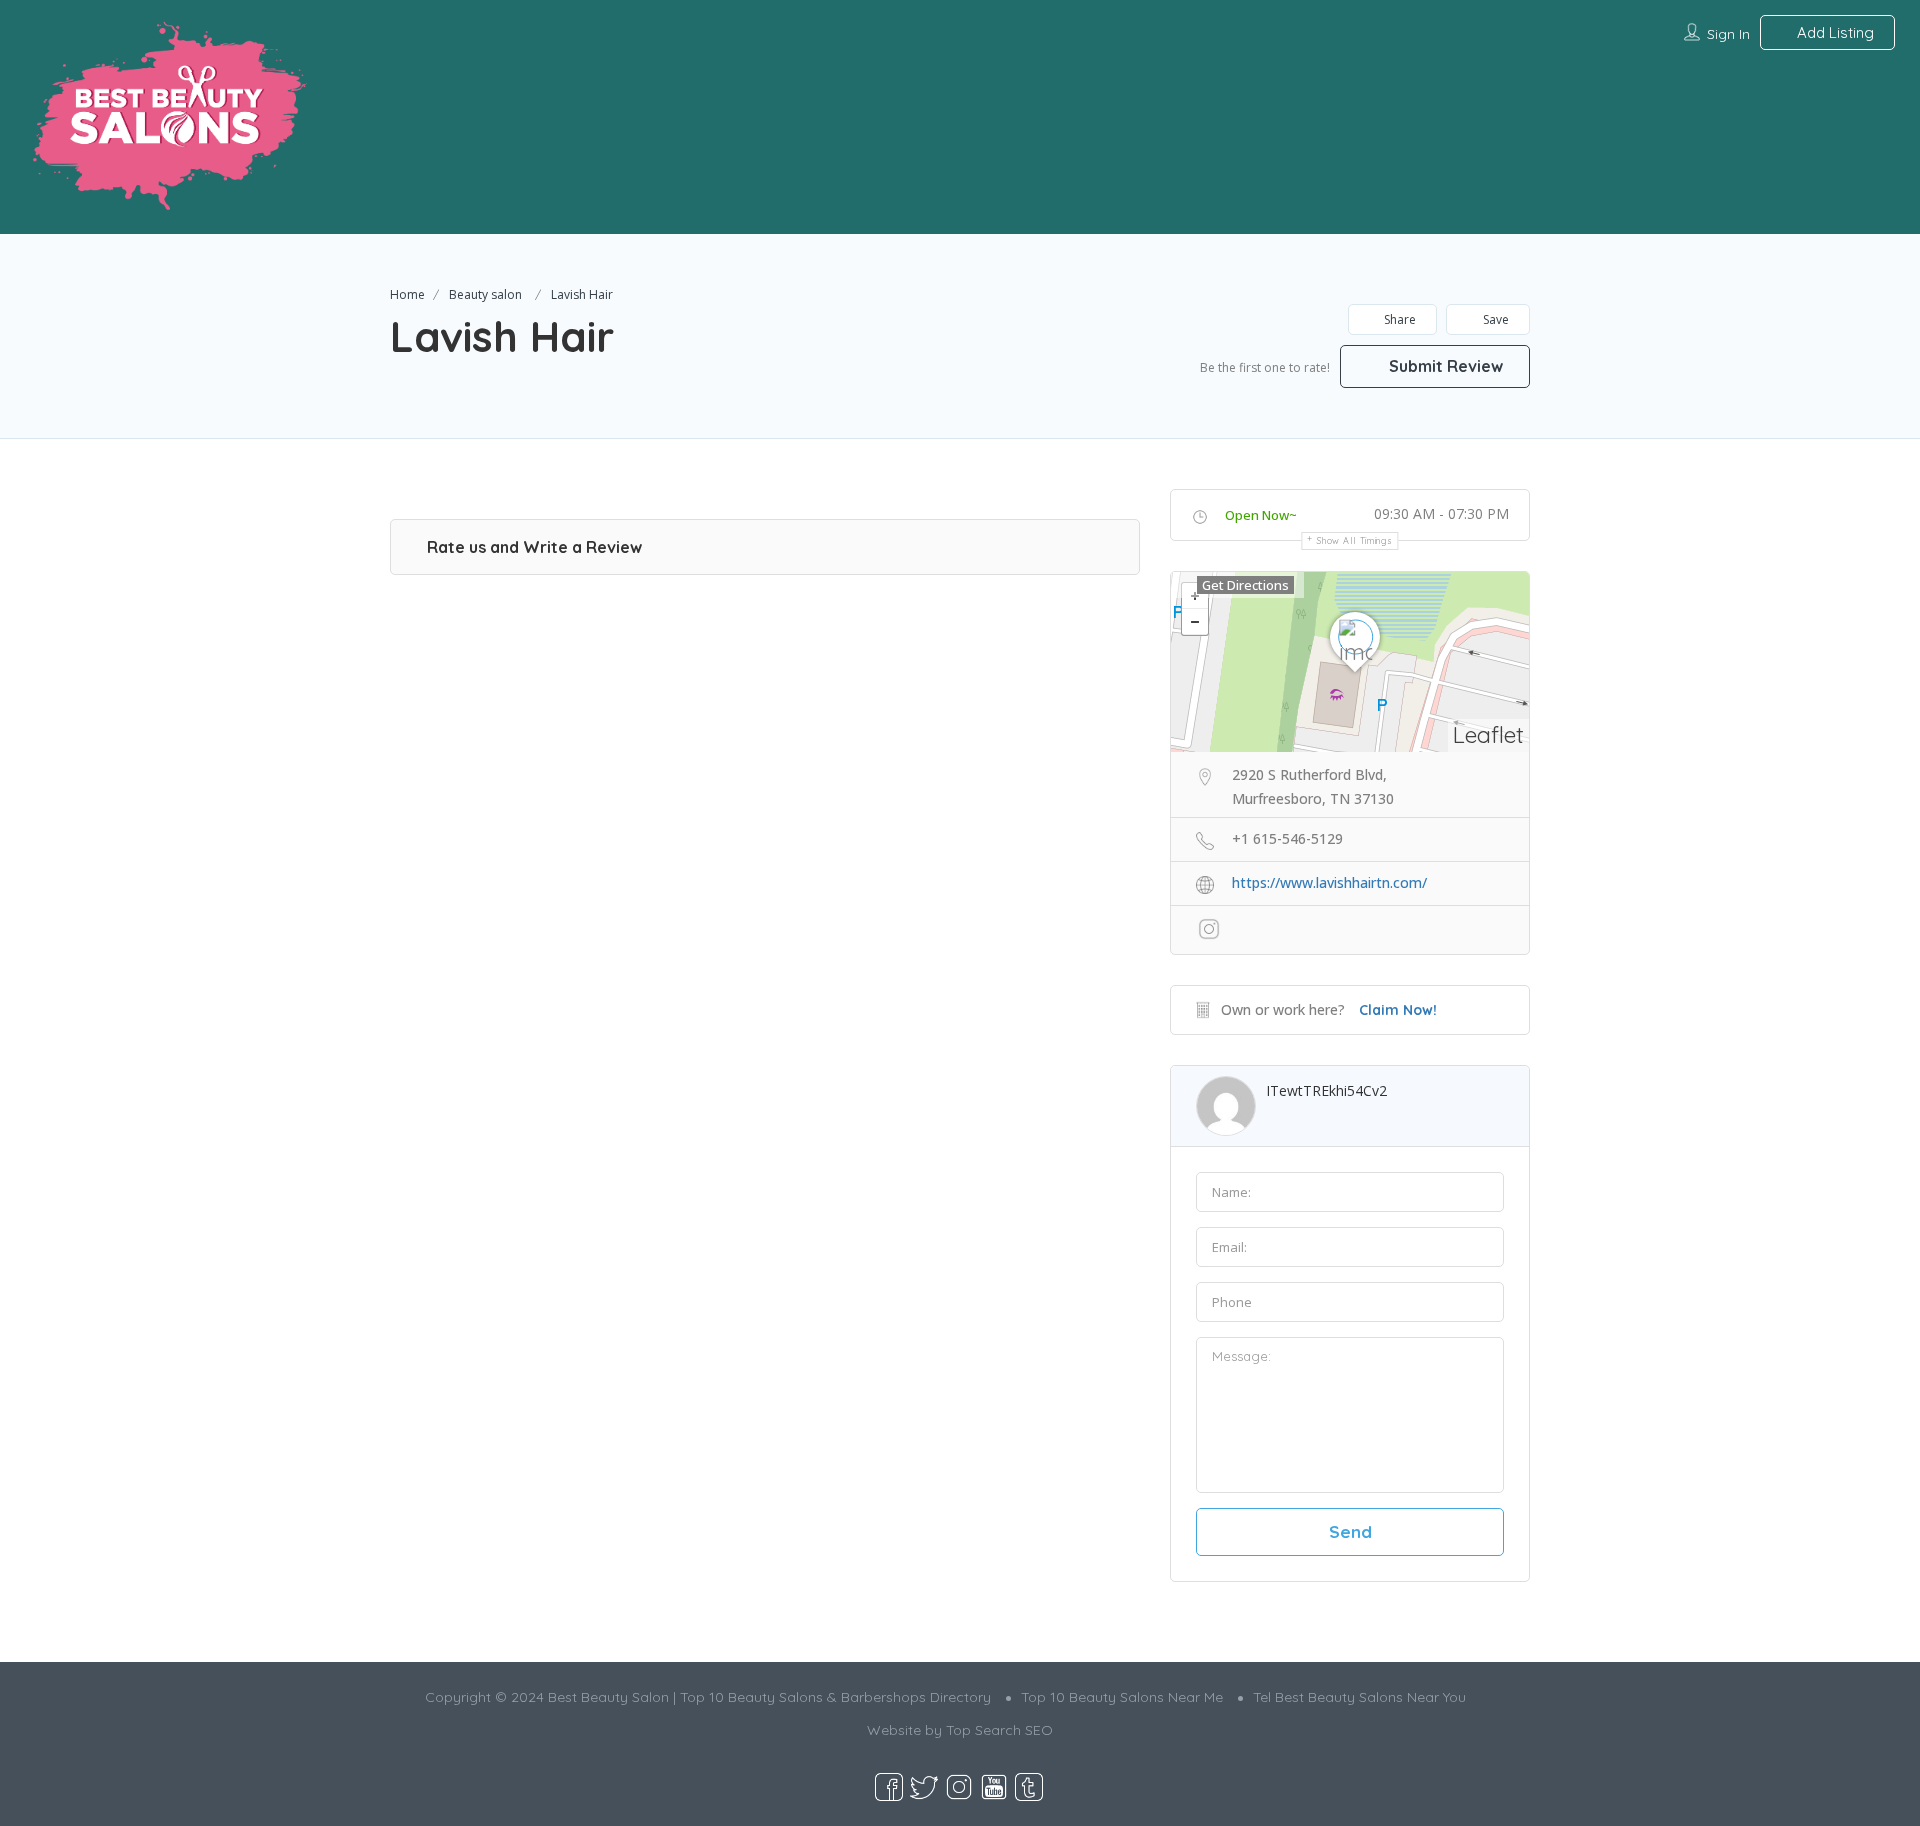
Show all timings (1354, 540)
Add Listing (1833, 32)
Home (407, 294)
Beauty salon (485, 294)
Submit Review (1444, 366)
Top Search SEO (999, 1730)
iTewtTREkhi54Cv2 (1326, 1090)
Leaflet (1488, 734)
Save (1494, 319)
